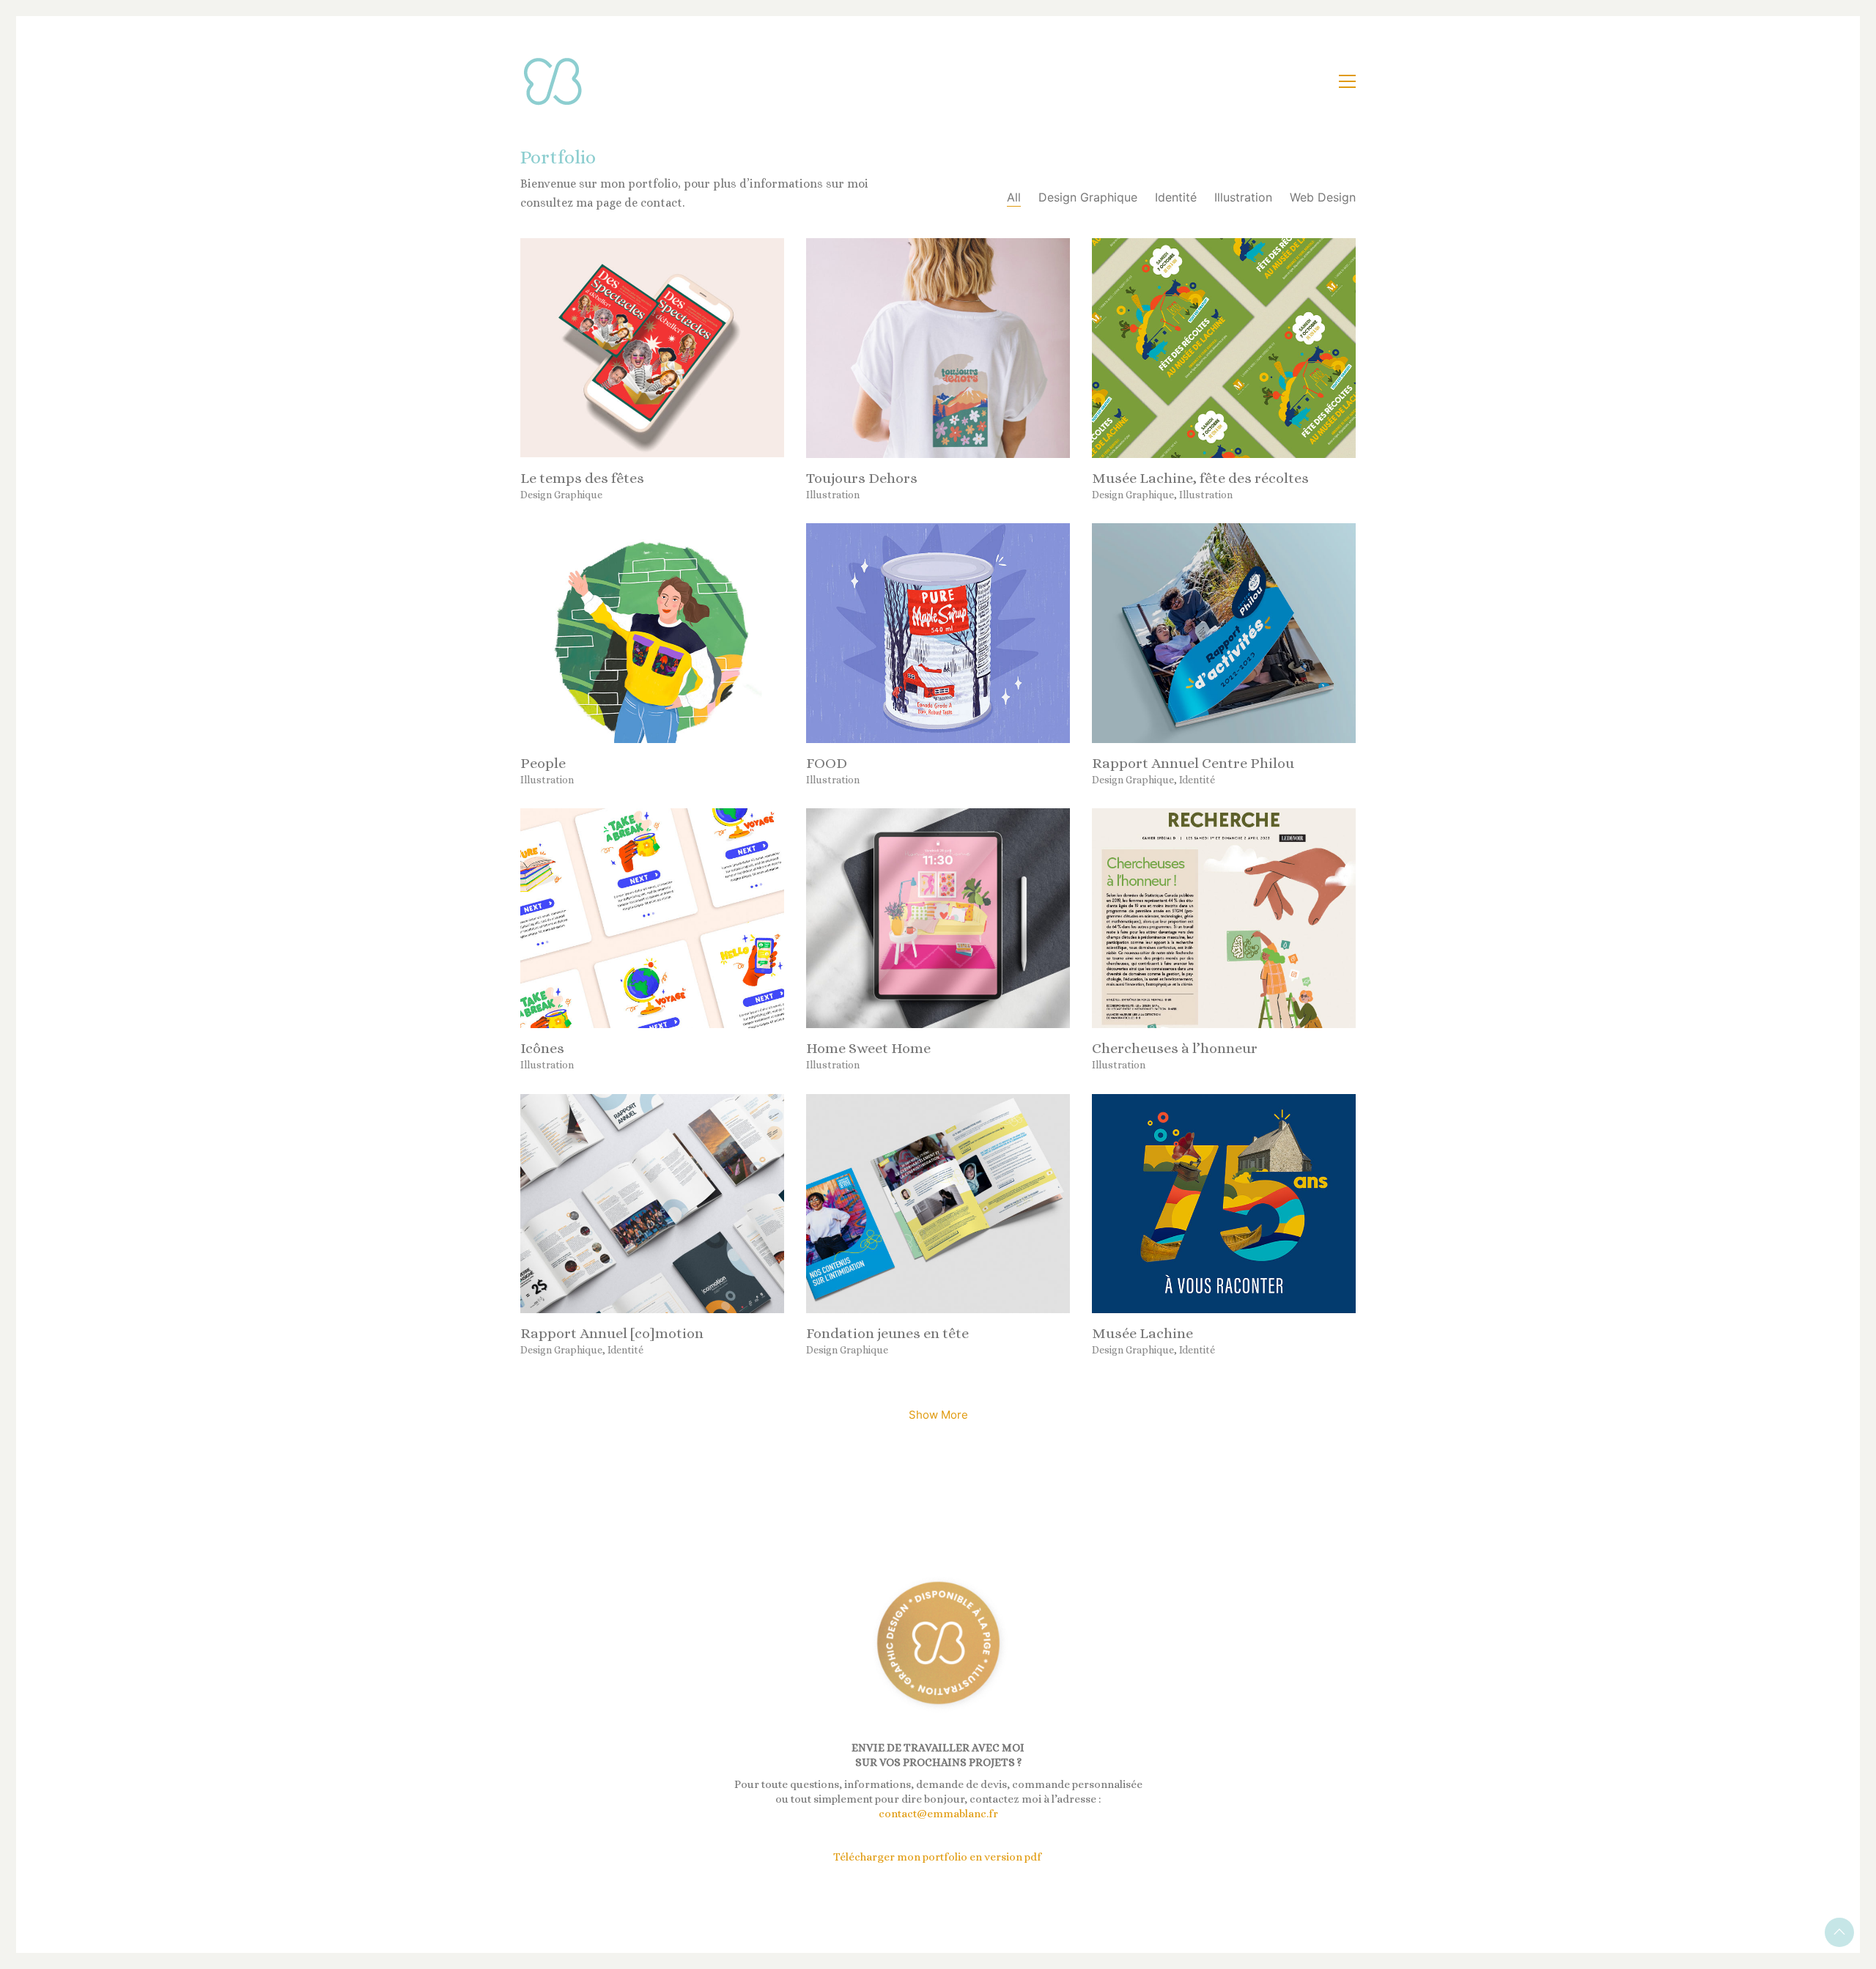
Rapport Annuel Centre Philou (1193, 764)
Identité (1176, 197)
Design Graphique (1088, 197)
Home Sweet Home (868, 1049)
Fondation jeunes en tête (887, 1334)
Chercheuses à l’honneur (1175, 1049)
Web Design (1323, 197)
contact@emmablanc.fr (938, 1814)
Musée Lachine (1142, 1334)
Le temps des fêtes (582, 479)
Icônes (542, 1049)
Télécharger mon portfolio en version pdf (938, 1857)
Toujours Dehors (862, 479)
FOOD (827, 764)
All (1014, 197)
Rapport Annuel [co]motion (612, 1334)
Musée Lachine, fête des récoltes (1200, 479)
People (543, 764)
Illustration (1243, 197)
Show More (938, 1419)
